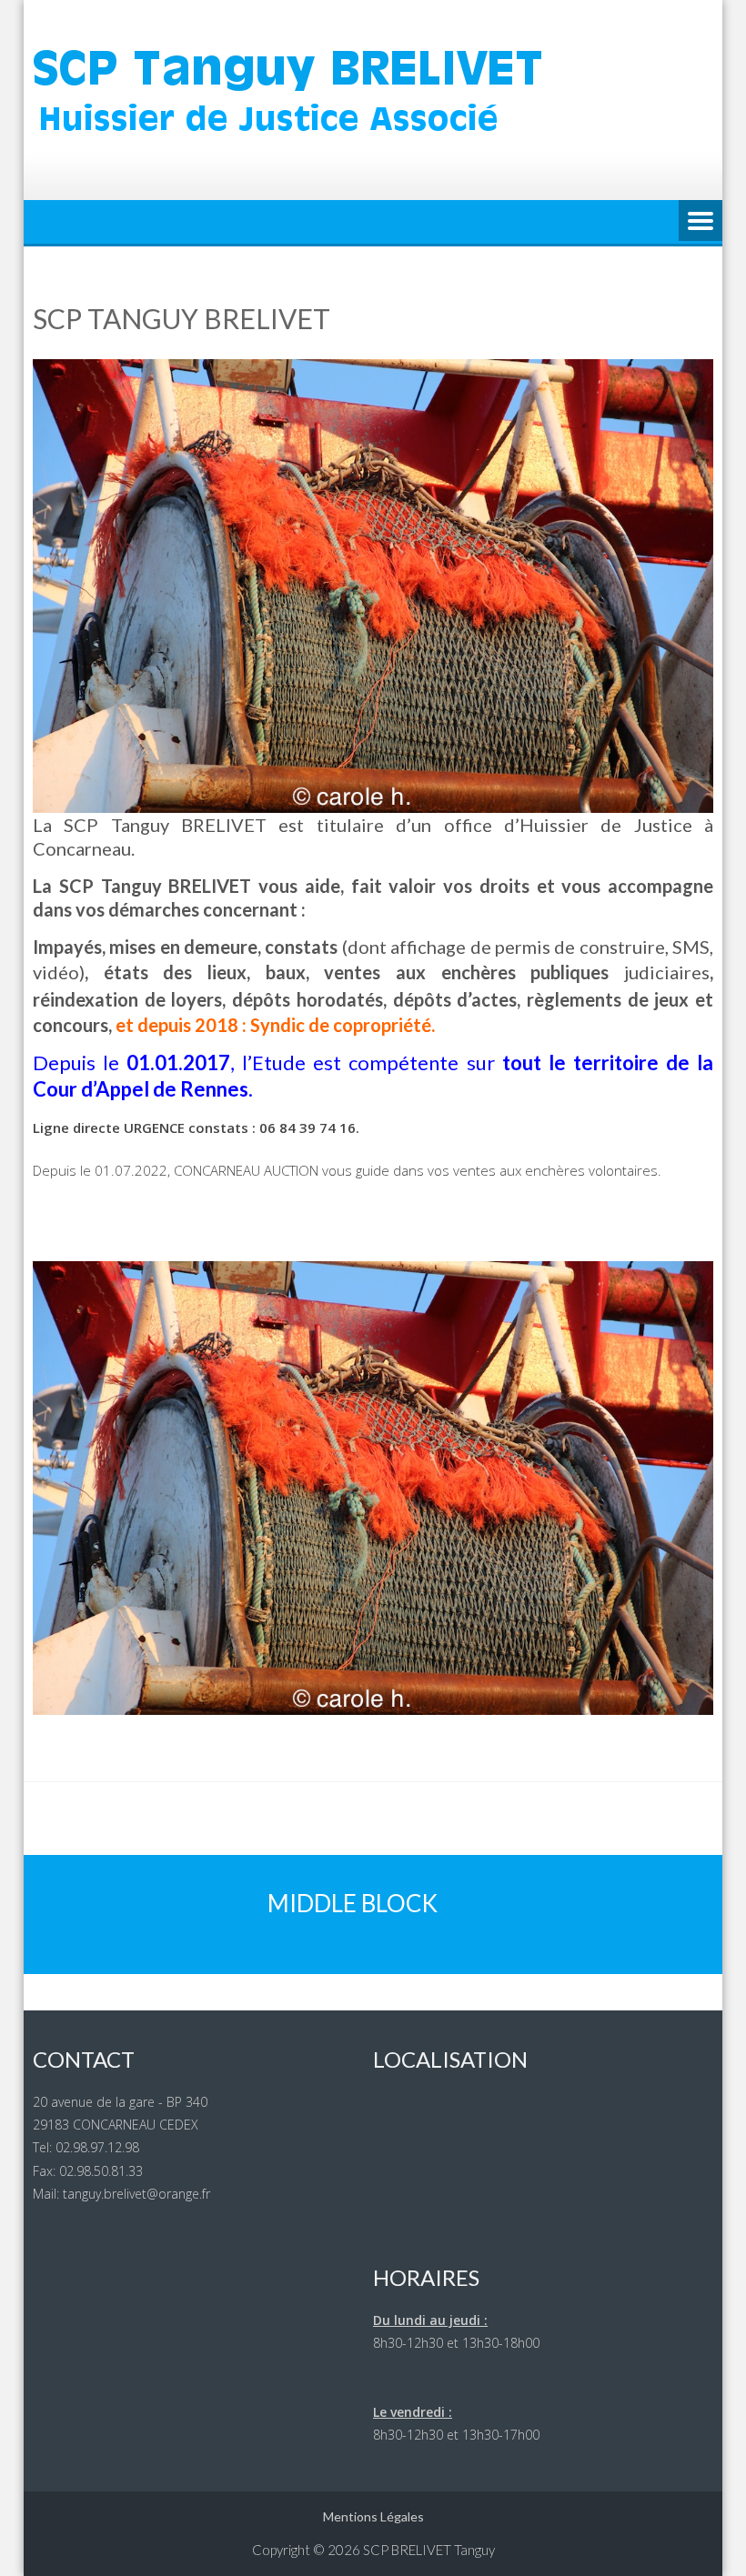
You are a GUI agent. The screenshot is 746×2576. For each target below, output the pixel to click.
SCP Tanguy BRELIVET (181, 318)
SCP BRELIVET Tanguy (429, 2550)
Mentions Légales (373, 2516)
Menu (701, 222)
